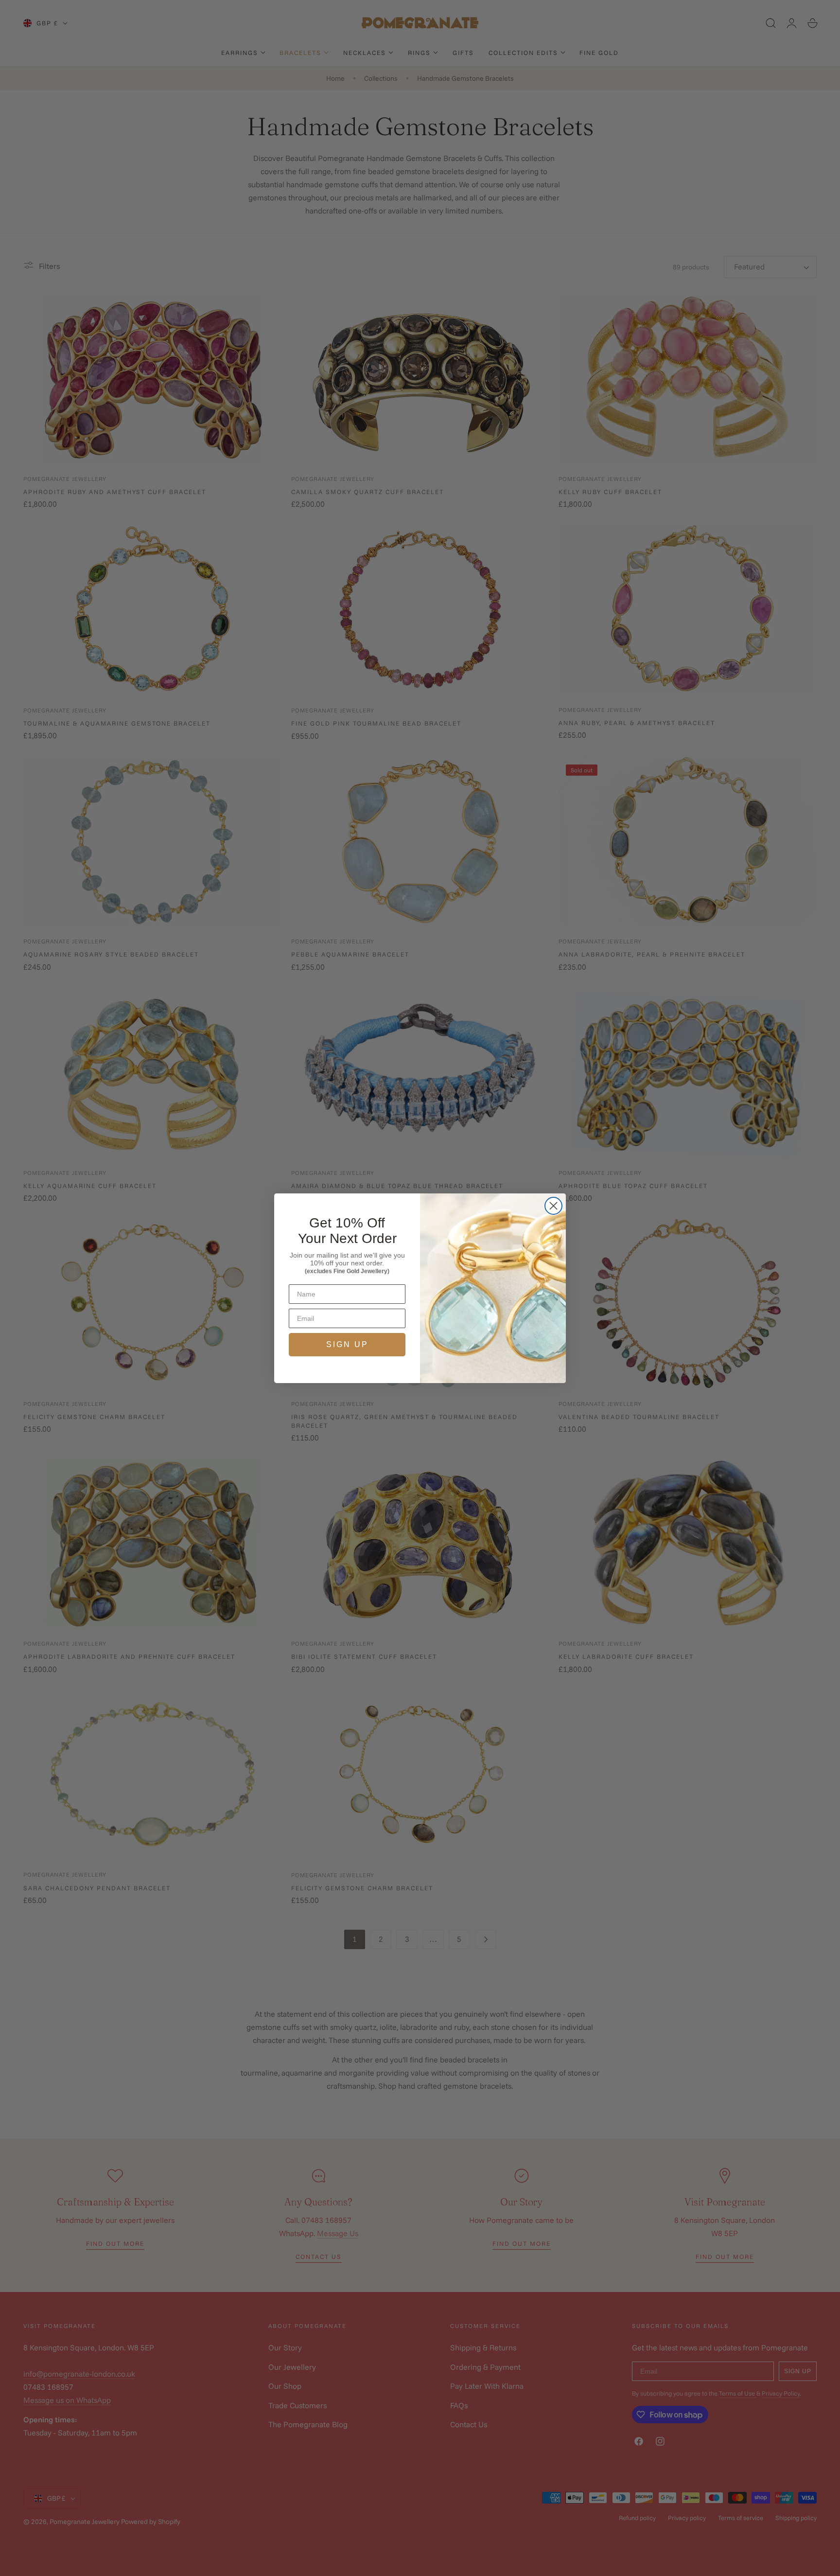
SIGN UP (347, 1344)
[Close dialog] (553, 1206)
